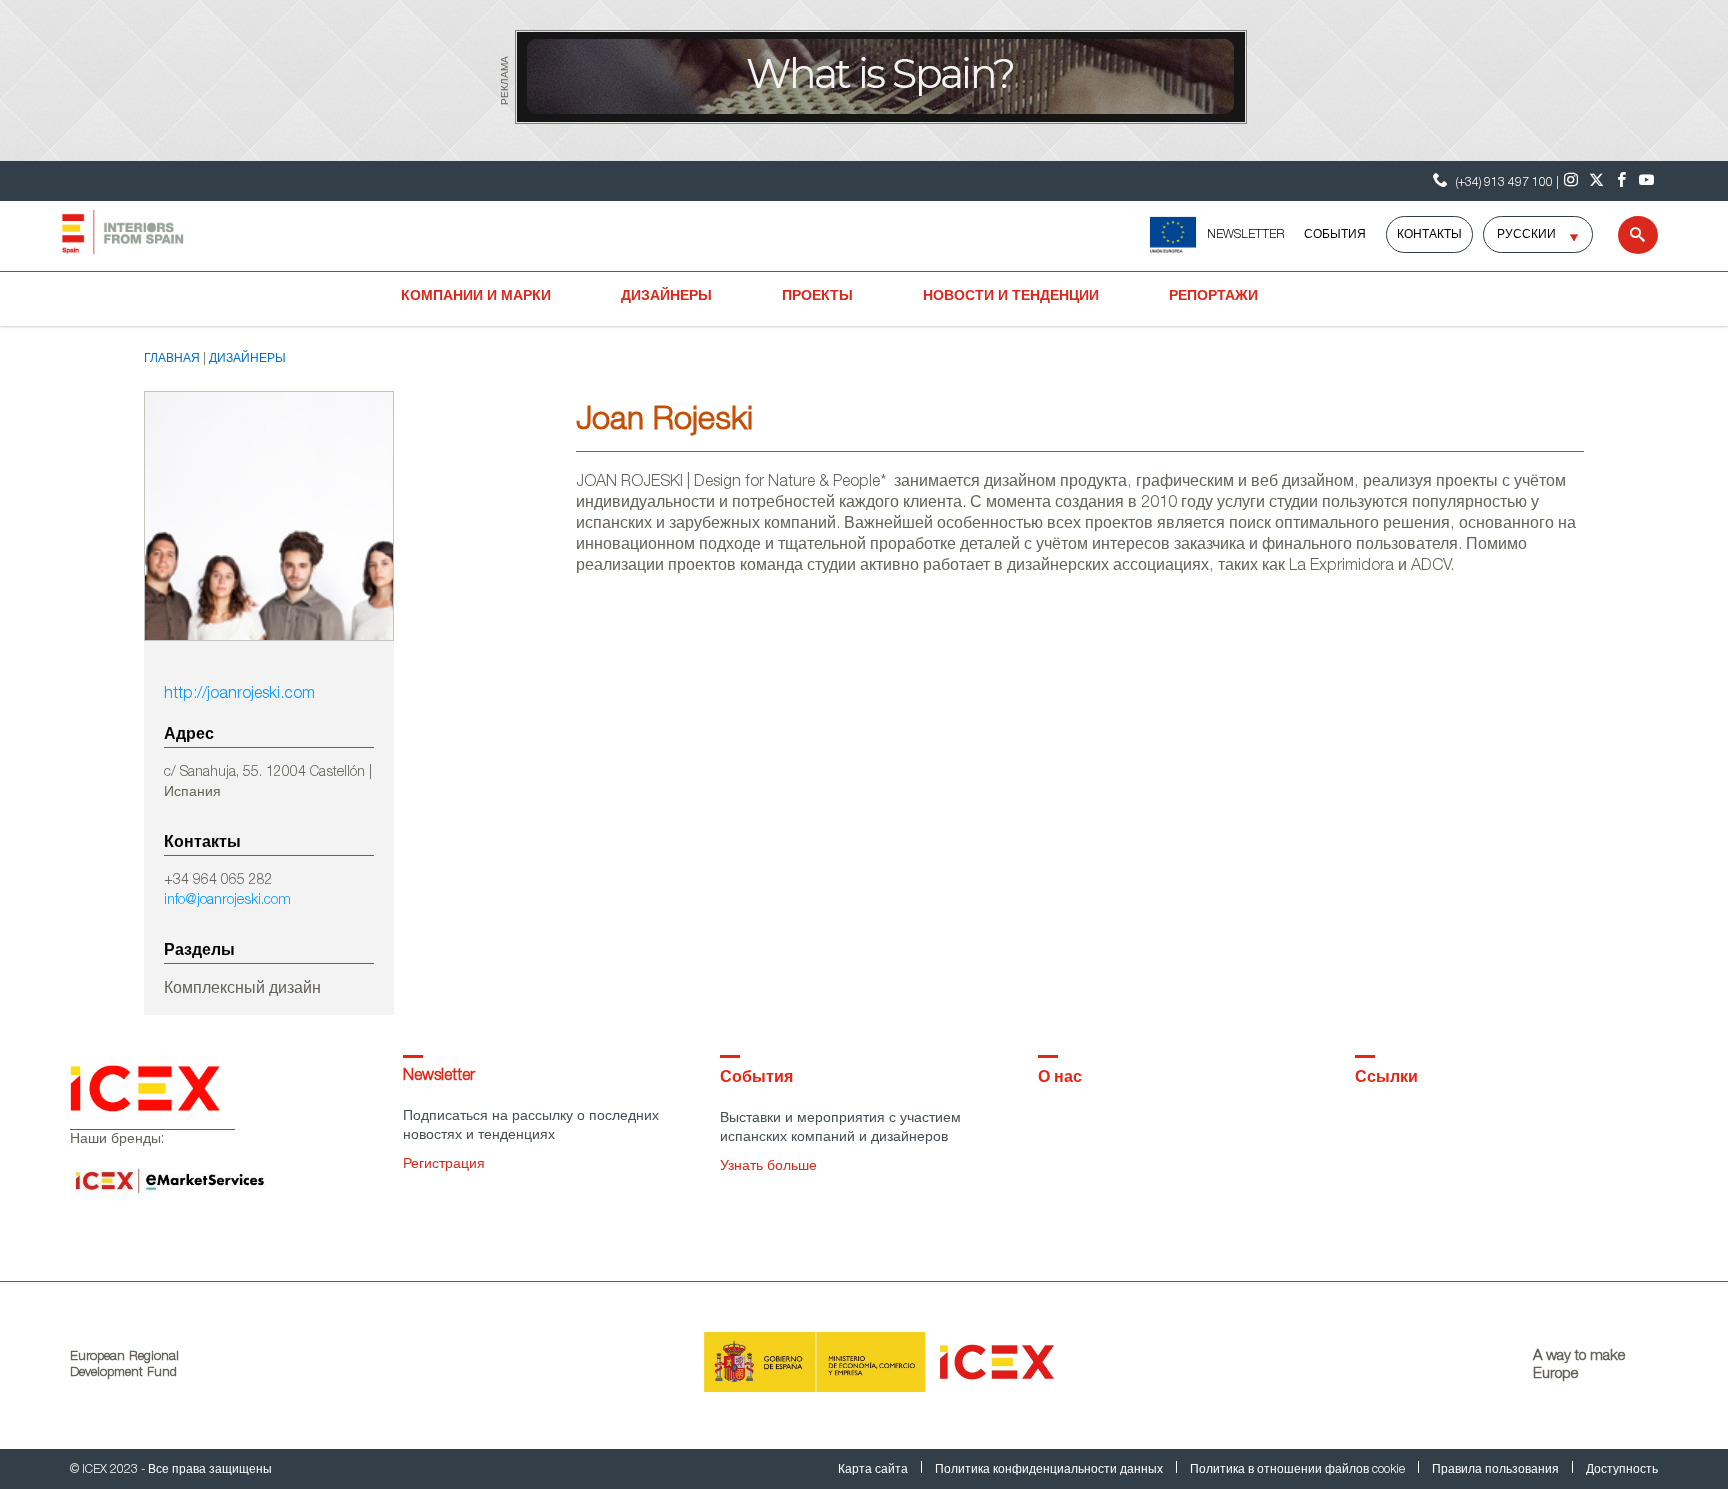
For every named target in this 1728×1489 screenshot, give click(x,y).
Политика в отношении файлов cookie (1299, 1470)
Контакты (1429, 235)
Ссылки (1386, 1079)
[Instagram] (1571, 181)
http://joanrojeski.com (239, 695)
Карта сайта (874, 1470)
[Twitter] (1596, 181)
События (1335, 235)
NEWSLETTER (1245, 235)
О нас (1060, 1079)
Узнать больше (768, 1167)
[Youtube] (1646, 181)
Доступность (1622, 1470)
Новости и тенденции (1011, 297)
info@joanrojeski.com (227, 901)
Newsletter (439, 1077)
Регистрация (444, 1165)
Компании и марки (476, 297)
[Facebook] (1621, 181)
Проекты (817, 297)
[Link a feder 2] (1172, 235)
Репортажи (1213, 297)
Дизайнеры (666, 297)
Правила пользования (1497, 1470)
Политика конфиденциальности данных (1050, 1470)
